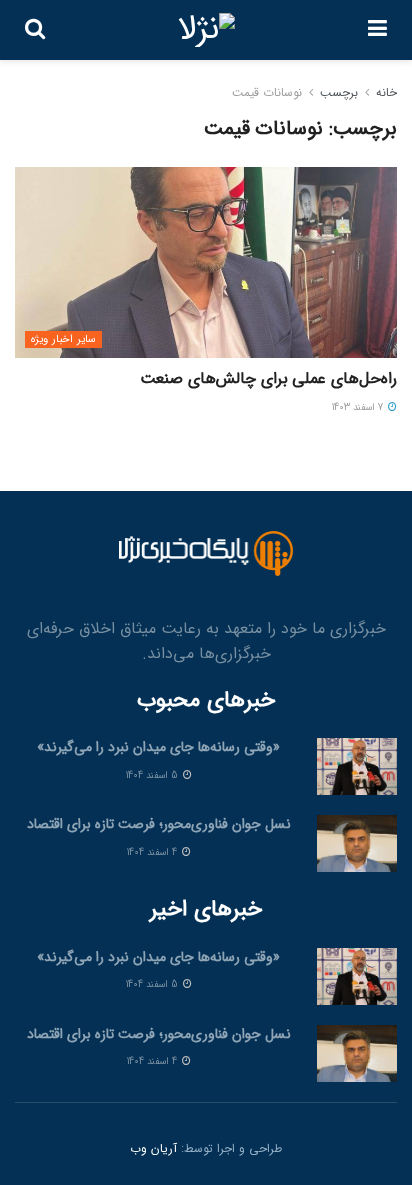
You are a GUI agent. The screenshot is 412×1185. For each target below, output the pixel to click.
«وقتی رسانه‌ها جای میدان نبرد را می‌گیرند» (158, 747)
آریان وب (153, 1148)
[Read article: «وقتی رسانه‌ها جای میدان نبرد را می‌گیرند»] (357, 766)
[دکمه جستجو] (35, 30)
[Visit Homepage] (206, 30)
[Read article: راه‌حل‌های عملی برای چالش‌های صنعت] (206, 262)
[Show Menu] (377, 30)
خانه (386, 92)
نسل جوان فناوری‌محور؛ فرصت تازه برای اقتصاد (159, 824)
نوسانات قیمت (267, 92)
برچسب (339, 92)
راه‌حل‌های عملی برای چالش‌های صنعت (268, 378)
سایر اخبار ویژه (63, 339)
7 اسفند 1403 (359, 407)
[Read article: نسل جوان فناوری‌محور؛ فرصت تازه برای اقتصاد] (357, 843)
